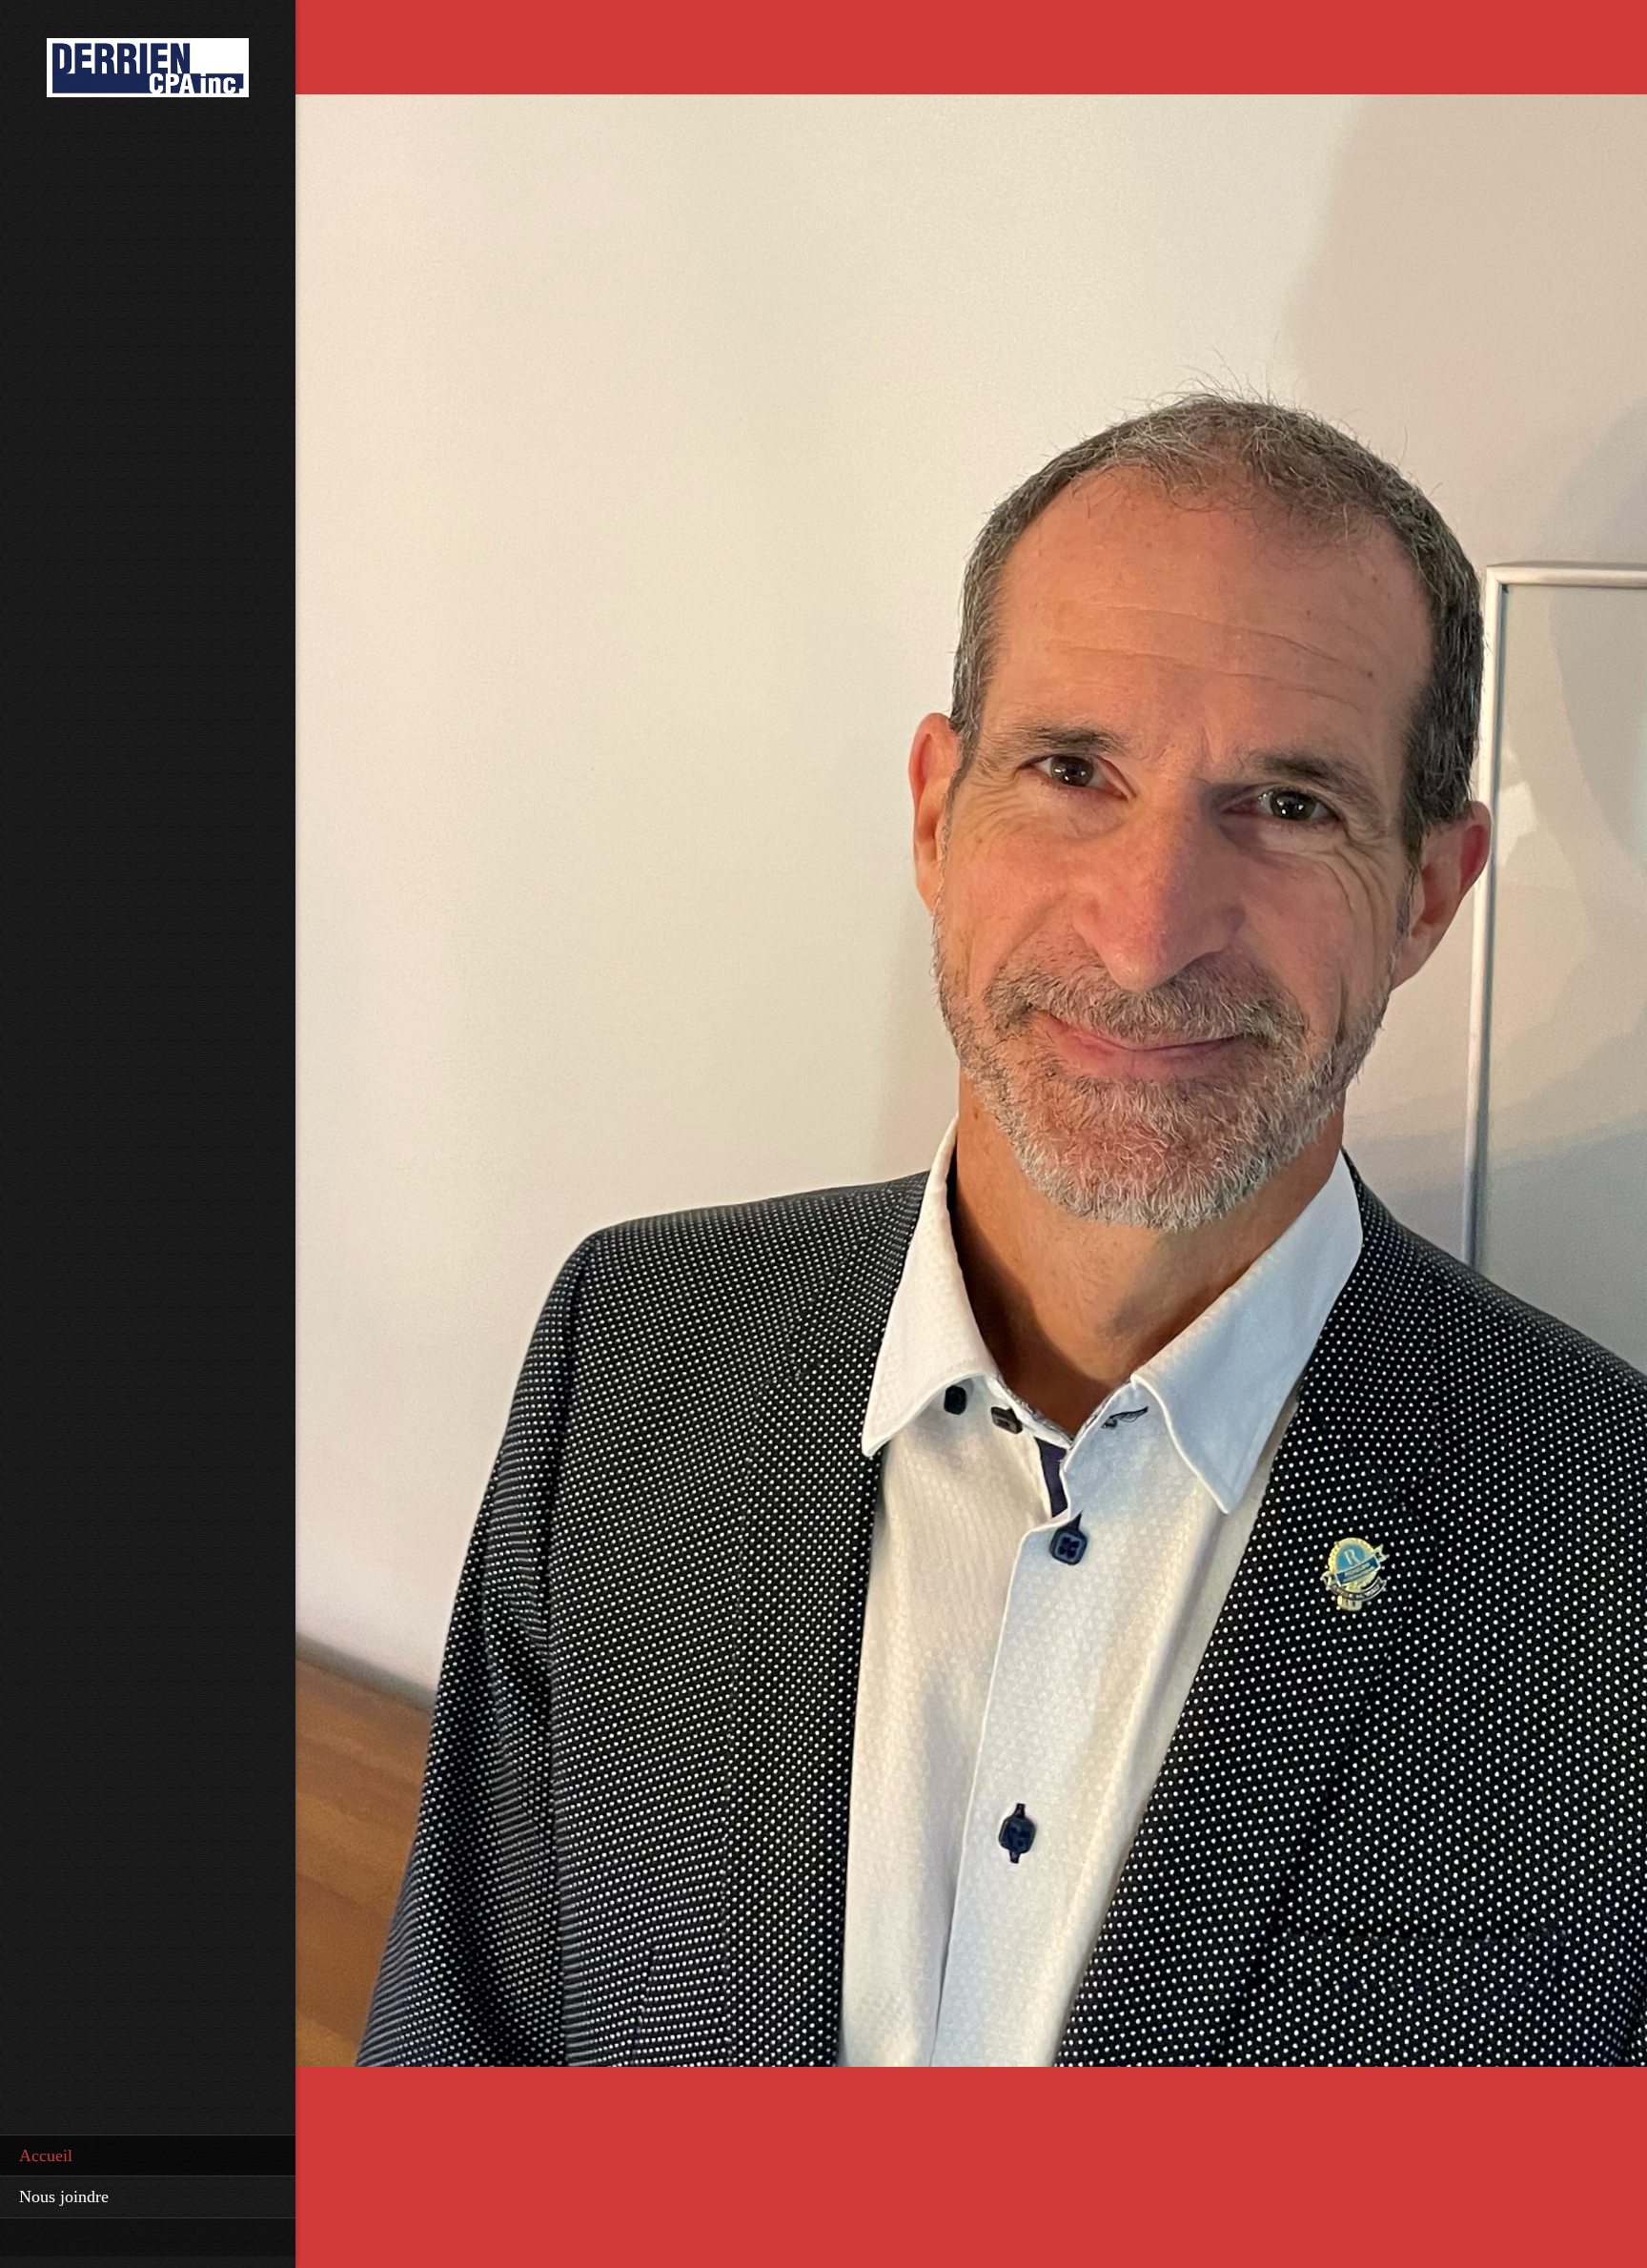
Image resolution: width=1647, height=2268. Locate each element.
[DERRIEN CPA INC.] (148, 73)
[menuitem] (148, 2156)
